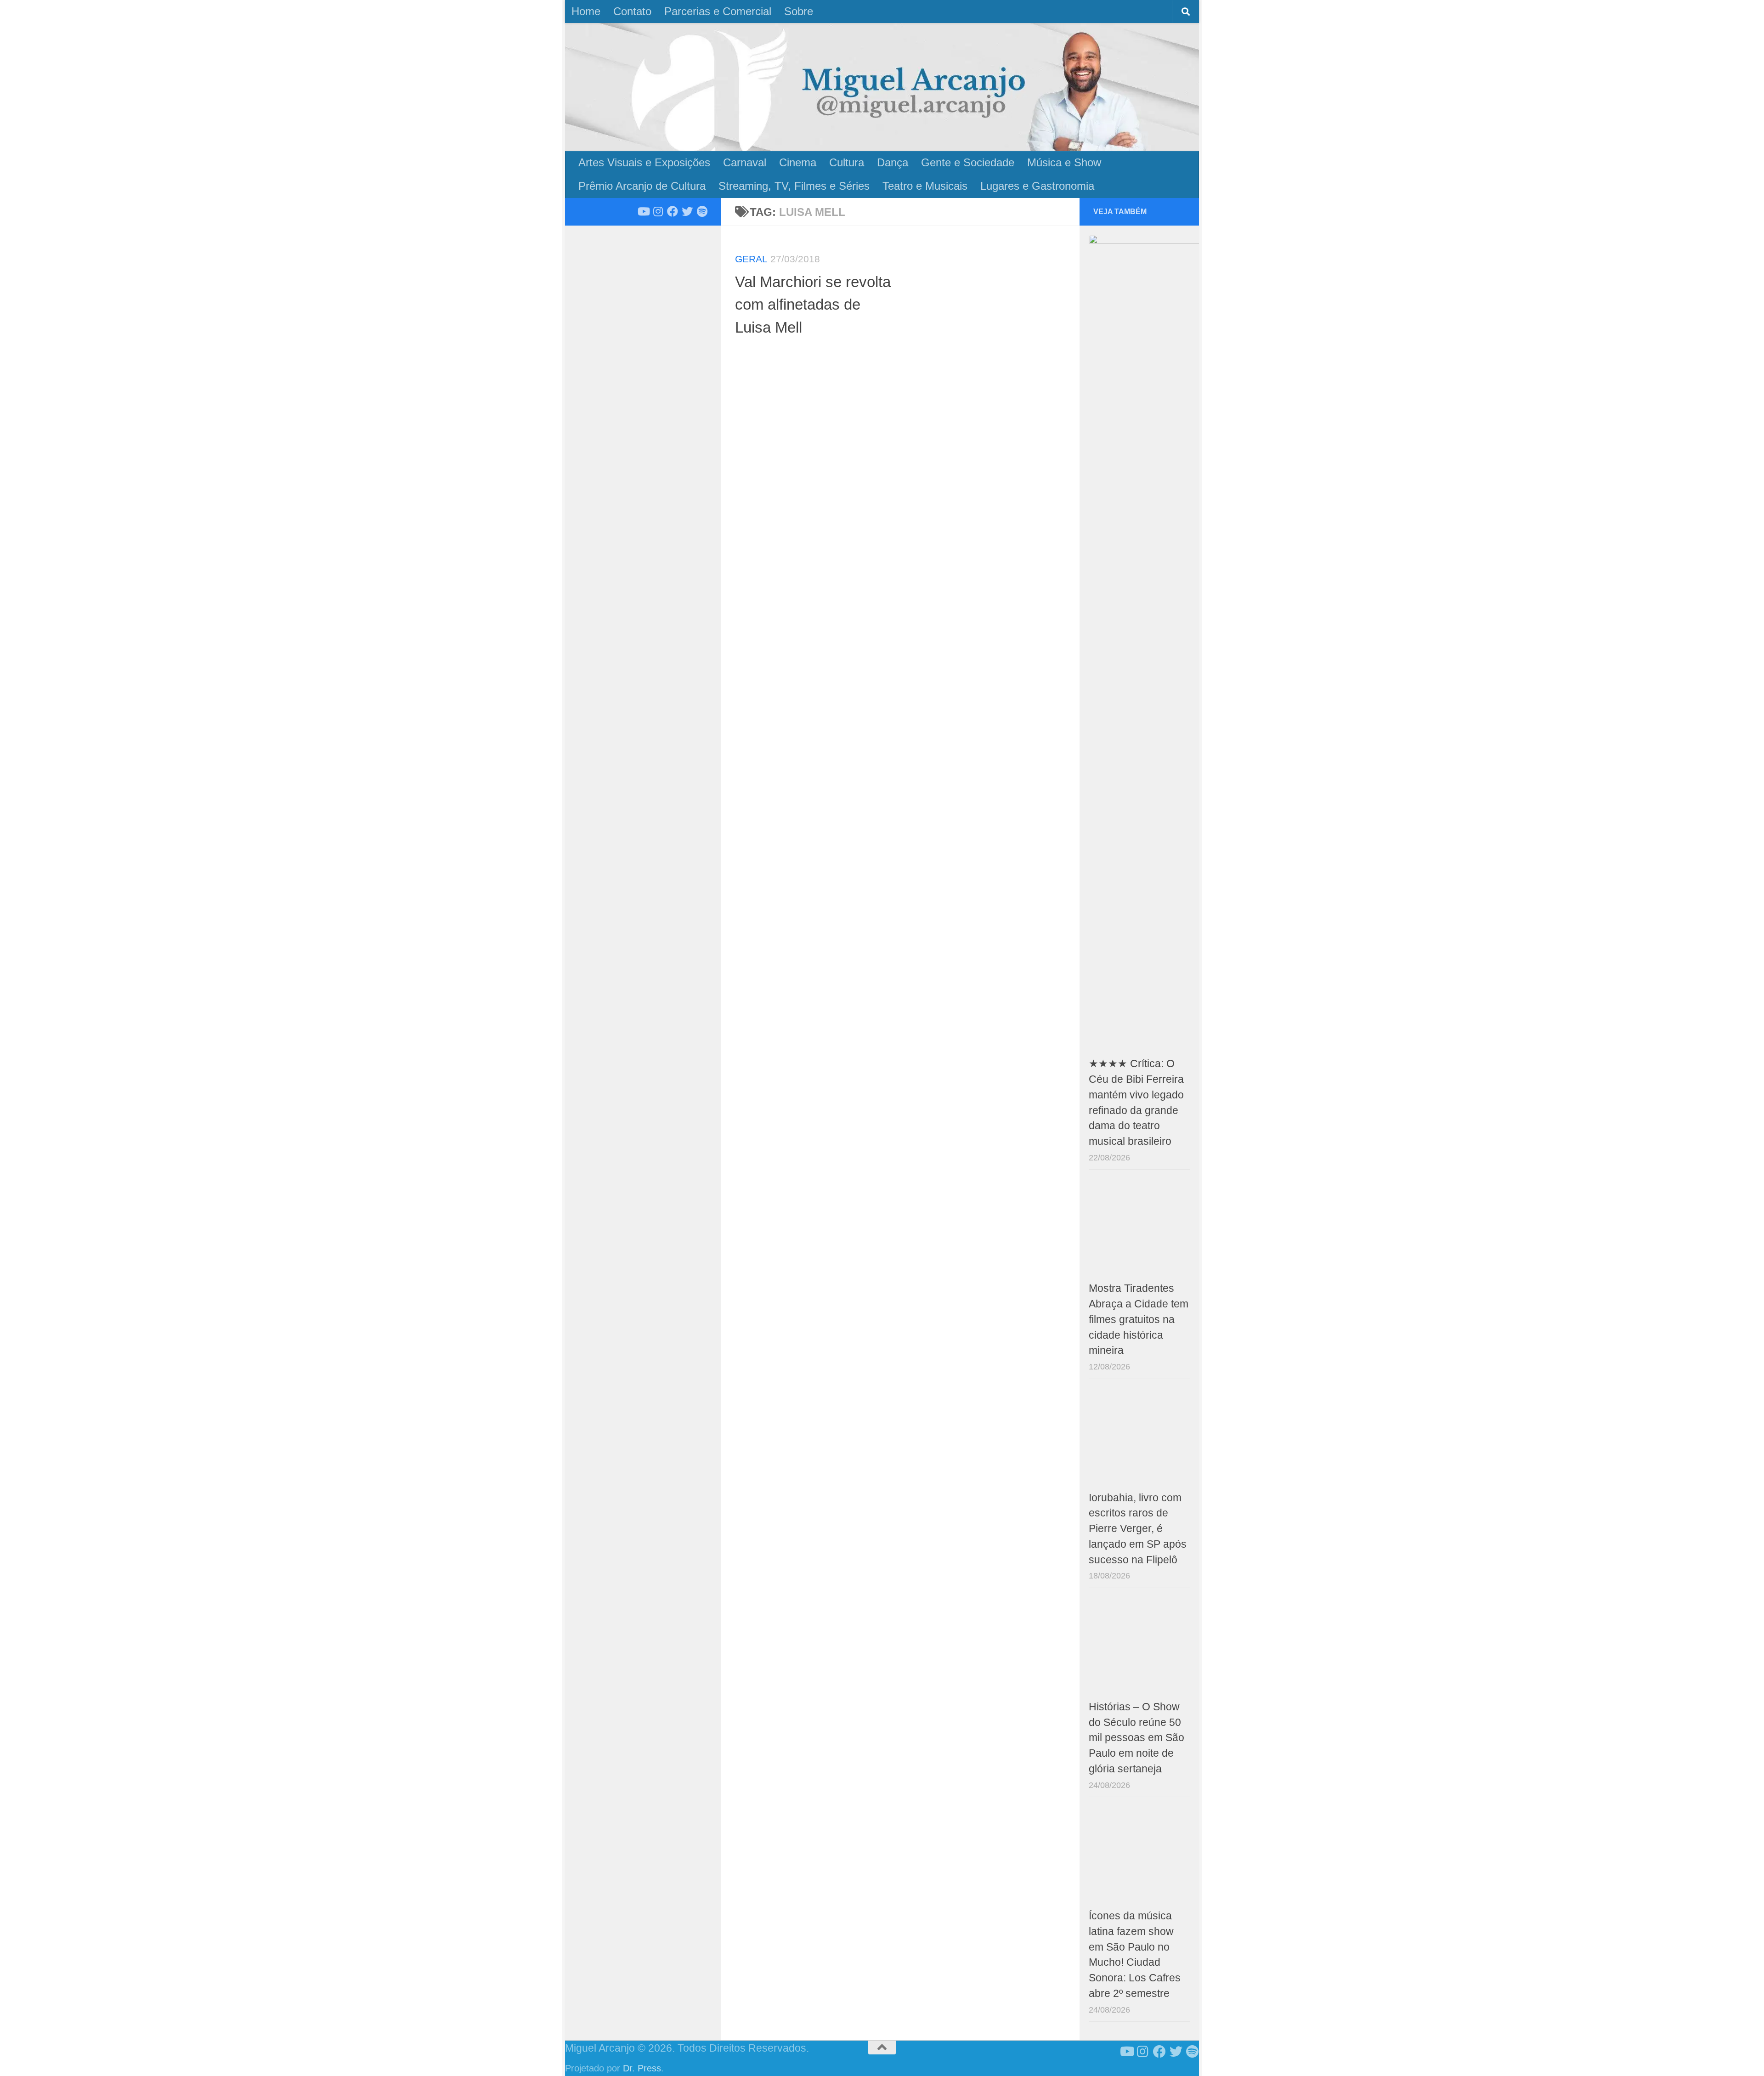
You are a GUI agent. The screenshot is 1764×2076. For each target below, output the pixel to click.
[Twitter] (687, 211)
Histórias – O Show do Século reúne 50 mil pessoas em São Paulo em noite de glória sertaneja (1136, 1738)
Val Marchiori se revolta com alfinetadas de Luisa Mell (813, 305)
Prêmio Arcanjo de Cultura (642, 186)
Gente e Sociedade (968, 162)
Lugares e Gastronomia (1037, 186)
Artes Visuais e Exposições (644, 162)
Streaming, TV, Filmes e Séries (794, 186)
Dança (893, 162)
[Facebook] (673, 211)
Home (586, 11)
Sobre (799, 11)
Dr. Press (642, 2068)
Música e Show (1064, 162)
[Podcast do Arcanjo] (702, 211)
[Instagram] (658, 211)
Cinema (798, 162)
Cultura (847, 162)
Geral (751, 259)
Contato (632, 11)
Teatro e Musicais (925, 186)
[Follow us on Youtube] (643, 211)
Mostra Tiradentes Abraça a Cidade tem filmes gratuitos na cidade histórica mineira (1139, 1319)
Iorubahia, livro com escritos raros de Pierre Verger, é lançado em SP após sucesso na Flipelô (1138, 1529)
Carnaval (745, 162)
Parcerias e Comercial (718, 11)
